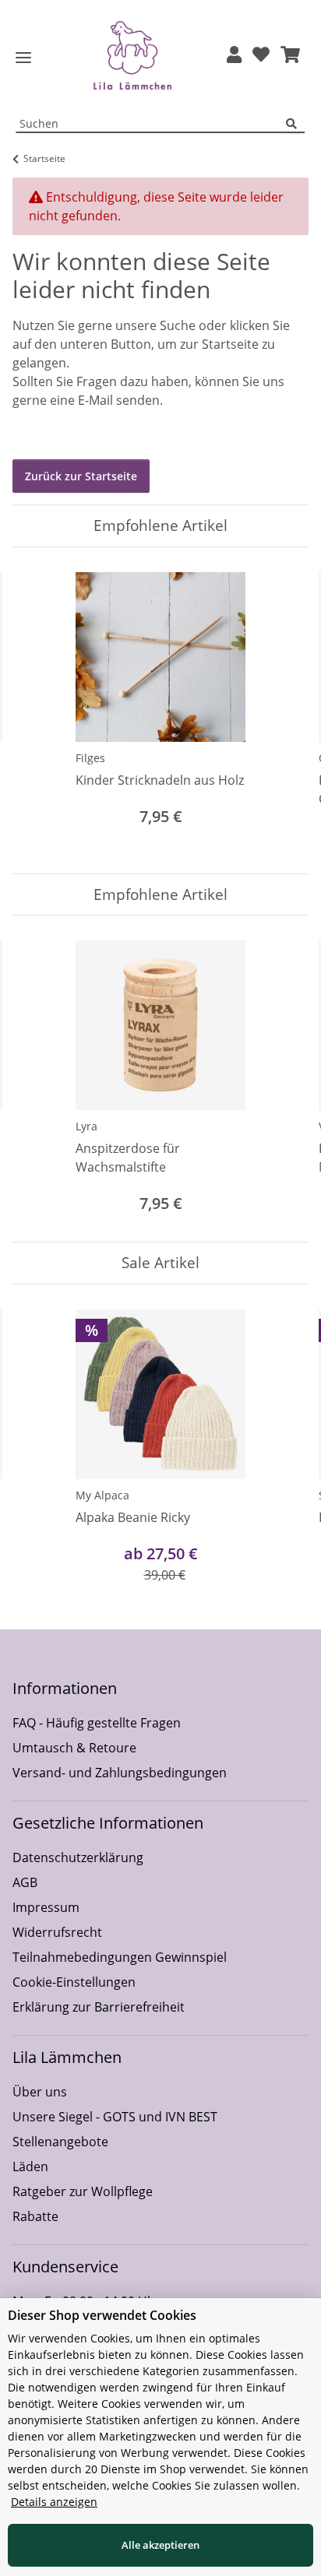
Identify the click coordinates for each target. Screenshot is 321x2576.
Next (283, 710)
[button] (234, 56)
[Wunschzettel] (261, 56)
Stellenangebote (60, 2142)
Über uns (40, 2092)
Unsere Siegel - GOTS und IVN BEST (115, 2117)
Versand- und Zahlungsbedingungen (120, 1773)
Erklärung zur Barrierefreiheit (99, 2007)
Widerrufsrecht (57, 1932)
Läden (30, 2167)
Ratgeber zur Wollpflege (83, 2191)
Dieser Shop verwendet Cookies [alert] (102, 2315)
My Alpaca (102, 1495)
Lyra (86, 1126)
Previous (39, 710)
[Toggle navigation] (23, 58)
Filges (90, 758)
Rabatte (35, 2216)
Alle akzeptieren (160, 2545)
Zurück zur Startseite (81, 476)
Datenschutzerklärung (78, 1857)
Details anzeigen (54, 2502)
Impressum (46, 1907)
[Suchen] (295, 124)
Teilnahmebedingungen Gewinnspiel (120, 1957)
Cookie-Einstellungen (74, 1982)
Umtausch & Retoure (74, 1748)
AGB (25, 1882)
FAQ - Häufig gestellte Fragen (97, 1723)
